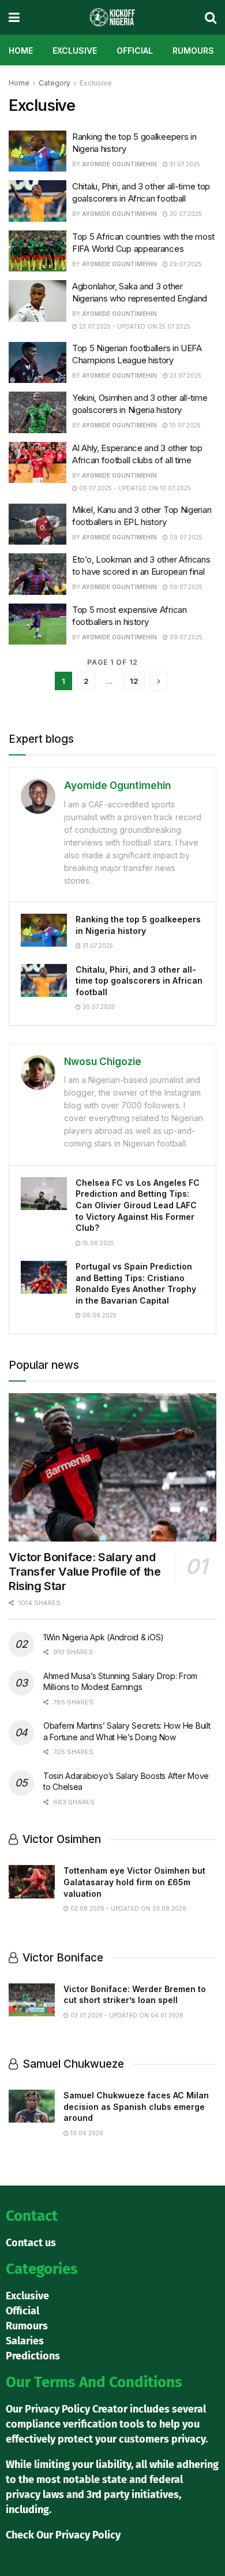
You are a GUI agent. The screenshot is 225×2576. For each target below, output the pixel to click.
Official (135, 51)
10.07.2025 (184, 425)
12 (134, 681)
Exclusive (75, 51)
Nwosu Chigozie (103, 1062)
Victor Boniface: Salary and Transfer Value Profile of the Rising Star (85, 1572)
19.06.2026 (86, 2133)
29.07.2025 (185, 264)
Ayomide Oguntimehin (119, 164)
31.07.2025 (184, 164)
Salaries (25, 2341)
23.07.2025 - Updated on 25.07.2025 (134, 326)
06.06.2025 (99, 1315)
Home (21, 51)
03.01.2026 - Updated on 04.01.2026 (126, 2015)
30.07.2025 (185, 214)
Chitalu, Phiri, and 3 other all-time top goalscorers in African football (139, 981)
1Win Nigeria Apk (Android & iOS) (104, 1637)
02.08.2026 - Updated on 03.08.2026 (127, 1908)
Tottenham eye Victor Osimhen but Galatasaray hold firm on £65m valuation (134, 1882)
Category (55, 83)
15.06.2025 (97, 1243)
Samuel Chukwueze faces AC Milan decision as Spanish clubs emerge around (136, 2106)
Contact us (31, 2243)
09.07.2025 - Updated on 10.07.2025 (134, 488)
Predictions (33, 2356)
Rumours (193, 51)
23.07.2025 (185, 375)
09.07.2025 (185, 537)
